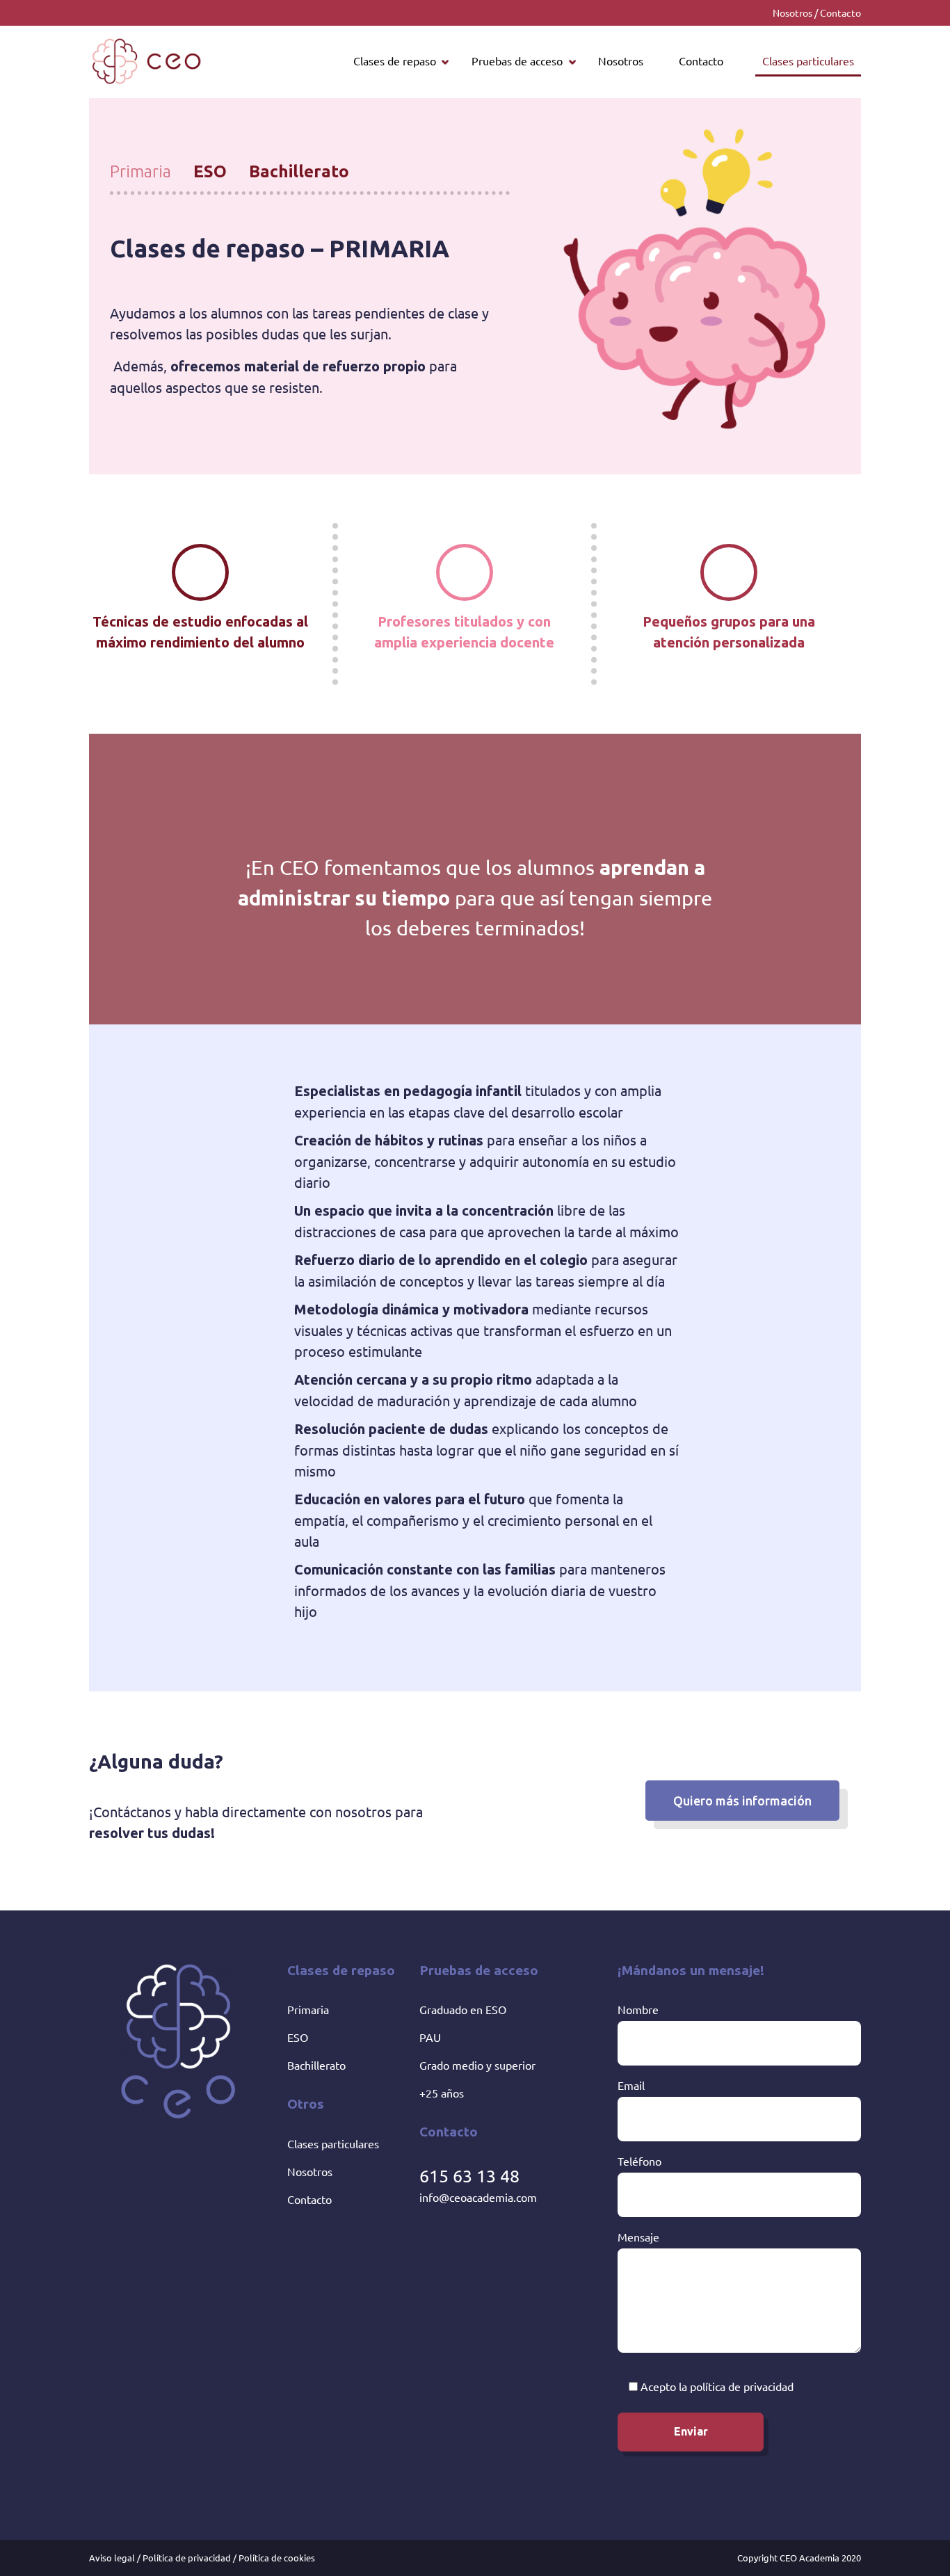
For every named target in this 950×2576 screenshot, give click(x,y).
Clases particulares (808, 61)
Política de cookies (277, 2558)
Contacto (840, 13)
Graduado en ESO (463, 2009)
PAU (430, 2037)
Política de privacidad (187, 2558)
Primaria (308, 2009)
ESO (298, 2037)
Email (631, 2085)
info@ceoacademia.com (478, 2197)
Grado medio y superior (477, 2065)
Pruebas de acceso (517, 61)
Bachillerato (316, 2065)
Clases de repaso (395, 61)
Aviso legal (112, 2558)
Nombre (638, 2009)
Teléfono (639, 2161)
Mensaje (638, 2237)
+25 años (442, 2093)
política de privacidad (742, 2386)
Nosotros (792, 13)
